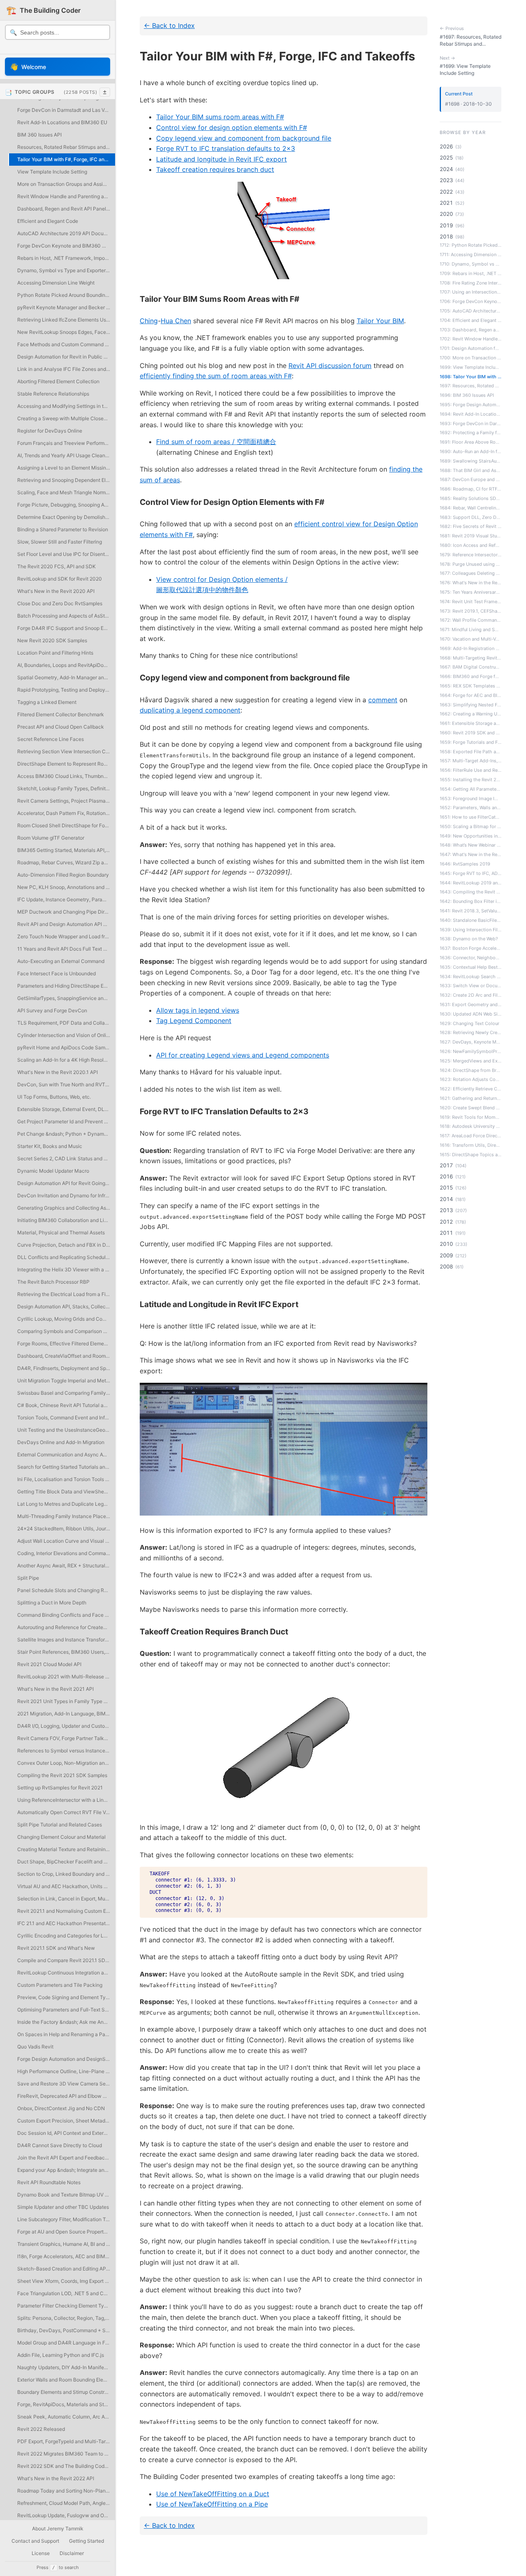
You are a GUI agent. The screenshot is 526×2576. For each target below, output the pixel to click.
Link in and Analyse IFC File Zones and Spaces (66, 369)
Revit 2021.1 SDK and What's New (56, 1948)
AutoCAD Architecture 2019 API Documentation (66, 233)
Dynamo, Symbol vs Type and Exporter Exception (66, 270)
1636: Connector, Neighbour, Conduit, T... (471, 958)
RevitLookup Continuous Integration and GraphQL (66, 1973)
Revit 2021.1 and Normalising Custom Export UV (66, 1911)
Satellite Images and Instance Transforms (64, 1640)
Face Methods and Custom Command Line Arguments (66, 344)
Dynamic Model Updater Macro (53, 1171)
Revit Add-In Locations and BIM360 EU (62, 122)
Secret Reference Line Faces (51, 739)
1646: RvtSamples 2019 (465, 864)
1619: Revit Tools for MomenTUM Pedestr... (471, 1117)
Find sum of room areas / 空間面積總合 (216, 442)
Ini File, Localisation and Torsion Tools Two (66, 1479)
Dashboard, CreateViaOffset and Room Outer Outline (66, 1356)
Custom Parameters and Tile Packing (60, 1985)
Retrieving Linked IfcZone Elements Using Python (66, 320)
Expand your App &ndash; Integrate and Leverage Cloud (66, 2170)
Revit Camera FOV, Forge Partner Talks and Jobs (66, 1738)
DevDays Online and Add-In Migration (61, 1442)
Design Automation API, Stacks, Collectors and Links (66, 1307)
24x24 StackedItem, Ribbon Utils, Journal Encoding (66, 1529)
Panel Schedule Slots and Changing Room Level (66, 1590)
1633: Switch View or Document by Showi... (471, 986)
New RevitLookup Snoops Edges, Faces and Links (66, 332)
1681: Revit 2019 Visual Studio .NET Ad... (471, 536)
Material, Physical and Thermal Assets (61, 1232)
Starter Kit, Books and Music (50, 1146)
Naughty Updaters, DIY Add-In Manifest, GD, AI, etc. (66, 2367)
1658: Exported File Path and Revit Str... (471, 751)
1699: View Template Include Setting (471, 367)
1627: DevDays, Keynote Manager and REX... (471, 1042)
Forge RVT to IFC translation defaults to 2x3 (226, 148)
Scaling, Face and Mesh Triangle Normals (65, 492)
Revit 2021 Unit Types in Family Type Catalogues (66, 1701)
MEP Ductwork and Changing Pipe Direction (66, 912)
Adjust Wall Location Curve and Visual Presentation (66, 1541)
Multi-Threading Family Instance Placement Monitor (66, 1516)
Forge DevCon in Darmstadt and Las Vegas (66, 110)
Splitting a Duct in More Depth (52, 1603)
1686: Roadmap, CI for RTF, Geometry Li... (471, 489)
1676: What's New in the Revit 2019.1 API (471, 583)
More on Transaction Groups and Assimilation (66, 184)
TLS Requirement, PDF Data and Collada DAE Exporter (66, 1023)
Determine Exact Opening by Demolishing (65, 517)
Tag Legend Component (194, 1021)
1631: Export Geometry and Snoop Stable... (471, 1004)
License (41, 2553)
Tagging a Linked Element (47, 702)
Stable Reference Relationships (53, 394)
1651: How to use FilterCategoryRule (471, 817)
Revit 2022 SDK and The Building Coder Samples (66, 2466)
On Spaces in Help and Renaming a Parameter (66, 2034)
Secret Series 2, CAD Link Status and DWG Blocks (66, 1158)
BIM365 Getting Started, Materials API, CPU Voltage (66, 850)
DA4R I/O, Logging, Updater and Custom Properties (66, 1726)
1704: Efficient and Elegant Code (471, 320)
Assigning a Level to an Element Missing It (65, 468)
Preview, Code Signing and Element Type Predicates (66, 1997)
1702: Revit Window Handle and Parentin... (471, 339)
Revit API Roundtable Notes (49, 2182)
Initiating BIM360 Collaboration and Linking (66, 1220)
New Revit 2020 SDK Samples (52, 640)
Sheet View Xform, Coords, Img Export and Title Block (66, 2281)
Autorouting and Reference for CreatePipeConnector (66, 1627)
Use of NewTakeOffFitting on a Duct (213, 2494)
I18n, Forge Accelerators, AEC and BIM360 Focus (66, 2256)
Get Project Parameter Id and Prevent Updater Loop (66, 1121)
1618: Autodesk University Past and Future (471, 1126)
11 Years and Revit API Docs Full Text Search (66, 949)
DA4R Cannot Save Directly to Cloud (60, 2145)
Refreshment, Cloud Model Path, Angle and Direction (66, 2503)
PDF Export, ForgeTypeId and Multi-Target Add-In (66, 2441)
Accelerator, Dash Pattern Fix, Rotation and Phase (66, 813)
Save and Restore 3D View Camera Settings (66, 2084)
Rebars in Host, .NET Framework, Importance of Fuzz (66, 258)
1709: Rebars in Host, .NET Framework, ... (471, 273)
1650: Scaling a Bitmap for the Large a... (471, 826)
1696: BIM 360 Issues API (467, 395)
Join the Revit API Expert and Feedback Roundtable (66, 2158)
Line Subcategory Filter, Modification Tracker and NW (66, 2219)
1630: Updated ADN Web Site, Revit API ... (471, 1014)
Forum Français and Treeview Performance (66, 443)
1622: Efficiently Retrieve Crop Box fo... (471, 1089)
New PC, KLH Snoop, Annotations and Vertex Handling (66, 887)
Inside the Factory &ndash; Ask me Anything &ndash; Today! (66, 2022)
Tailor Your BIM (380, 321)
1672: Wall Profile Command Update (471, 620)
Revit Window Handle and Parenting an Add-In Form (66, 196)
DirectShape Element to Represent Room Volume (66, 764)
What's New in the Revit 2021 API (55, 1689)
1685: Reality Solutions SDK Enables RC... (471, 498)
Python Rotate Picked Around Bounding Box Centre (66, 295)
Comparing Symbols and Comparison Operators (66, 1331)
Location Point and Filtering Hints (55, 653)
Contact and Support (35, 2541)
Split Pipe (28, 1578)
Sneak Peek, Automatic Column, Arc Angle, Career (66, 2417)
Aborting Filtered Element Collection (58, 381)
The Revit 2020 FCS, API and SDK (57, 566)
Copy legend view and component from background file (244, 138)
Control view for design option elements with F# (232, 127)
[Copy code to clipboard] (417, 1876)
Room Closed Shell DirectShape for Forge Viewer (66, 825)
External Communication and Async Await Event (66, 1455)
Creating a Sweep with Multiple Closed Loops (66, 418)
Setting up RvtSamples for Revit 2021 (60, 1788)
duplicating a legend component (190, 710)
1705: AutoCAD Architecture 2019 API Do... (471, 311)
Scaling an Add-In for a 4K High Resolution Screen (66, 1060)
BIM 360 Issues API (39, 135)
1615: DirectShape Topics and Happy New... (471, 1155)
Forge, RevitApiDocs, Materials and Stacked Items (66, 2404)
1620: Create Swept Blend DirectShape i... (471, 1108)
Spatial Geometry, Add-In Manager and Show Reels (66, 677)
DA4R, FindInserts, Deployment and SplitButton (66, 1368)
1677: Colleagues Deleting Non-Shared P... (471, 573)
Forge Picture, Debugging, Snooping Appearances (66, 505)
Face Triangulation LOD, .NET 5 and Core (64, 2293)
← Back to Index (169, 25)
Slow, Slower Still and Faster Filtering (60, 542)
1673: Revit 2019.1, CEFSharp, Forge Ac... (471, 611)
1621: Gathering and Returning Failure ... (471, 1098)
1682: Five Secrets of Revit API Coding (471, 526)
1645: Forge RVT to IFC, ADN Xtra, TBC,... (471, 873)
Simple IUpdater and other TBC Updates (63, 2207)
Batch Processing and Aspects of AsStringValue (66, 616)
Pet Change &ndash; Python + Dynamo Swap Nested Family (66, 1134)
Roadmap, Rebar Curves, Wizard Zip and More (66, 862)
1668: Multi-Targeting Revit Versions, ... (471, 657)
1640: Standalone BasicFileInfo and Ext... (471, 920)
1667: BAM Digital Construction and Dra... (471, 667)
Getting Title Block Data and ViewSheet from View (66, 1492)
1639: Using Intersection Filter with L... (471, 929)
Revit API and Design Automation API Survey (66, 924)
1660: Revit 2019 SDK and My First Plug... (471, 733)
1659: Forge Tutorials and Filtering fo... (471, 742)
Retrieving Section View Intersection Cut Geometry (66, 751)
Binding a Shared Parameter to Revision (63, 529)
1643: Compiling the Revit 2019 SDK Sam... (471, 892)
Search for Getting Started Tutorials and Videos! (66, 1467)
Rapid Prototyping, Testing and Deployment (66, 690)
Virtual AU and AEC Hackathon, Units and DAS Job (66, 1886)
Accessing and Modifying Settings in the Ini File (66, 406)
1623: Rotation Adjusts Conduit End (471, 1079)
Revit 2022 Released (41, 2429)
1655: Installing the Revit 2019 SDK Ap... (471, 780)
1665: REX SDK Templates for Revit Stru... (471, 686)
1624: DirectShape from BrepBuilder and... (471, 1070)
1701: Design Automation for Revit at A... (471, 348)
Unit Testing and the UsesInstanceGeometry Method (66, 1430)
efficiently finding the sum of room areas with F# (216, 376)
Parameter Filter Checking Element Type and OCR (66, 2306)
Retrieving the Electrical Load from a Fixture (66, 1294)
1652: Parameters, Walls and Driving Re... (471, 808)
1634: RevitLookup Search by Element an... (471, 976)
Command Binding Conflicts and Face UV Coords (66, 1615)
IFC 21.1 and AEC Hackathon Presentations (66, 1923)
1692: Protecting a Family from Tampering (471, 433)
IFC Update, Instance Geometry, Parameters (66, 899)
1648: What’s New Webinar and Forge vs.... (471, 845)
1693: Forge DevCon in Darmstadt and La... (471, 423)
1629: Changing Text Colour (469, 1023)
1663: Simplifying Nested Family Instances (471, 704)
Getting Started (87, 2541)
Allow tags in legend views (198, 1010)
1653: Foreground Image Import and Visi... (471, 798)
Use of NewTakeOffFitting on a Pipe (212, 2504)
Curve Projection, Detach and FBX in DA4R (66, 1245)
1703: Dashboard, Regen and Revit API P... (471, 329)
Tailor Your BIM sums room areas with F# (220, 117)
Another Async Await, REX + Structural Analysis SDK (66, 1566)
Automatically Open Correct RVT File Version (66, 1812)
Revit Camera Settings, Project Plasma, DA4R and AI (66, 801)
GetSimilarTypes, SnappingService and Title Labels (66, 998)
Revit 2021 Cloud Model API (49, 1664)
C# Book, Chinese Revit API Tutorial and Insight (66, 1405)
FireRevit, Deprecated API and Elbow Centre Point (66, 2096)
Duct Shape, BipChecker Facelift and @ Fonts (66, 1862)
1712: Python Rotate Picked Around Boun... (471, 245)
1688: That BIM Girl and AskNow (471, 470)
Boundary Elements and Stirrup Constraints (66, 2392)
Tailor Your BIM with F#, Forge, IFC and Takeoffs (66, 159)
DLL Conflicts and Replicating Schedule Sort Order (66, 1257)
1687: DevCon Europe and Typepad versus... (471, 479)
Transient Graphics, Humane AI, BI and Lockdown (66, 2244)
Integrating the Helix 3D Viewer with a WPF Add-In (66, 1269)
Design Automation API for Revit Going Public (66, 1183)
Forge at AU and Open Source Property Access (66, 2232)
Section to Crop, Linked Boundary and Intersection (66, 1874)
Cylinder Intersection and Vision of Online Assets (66, 1035)
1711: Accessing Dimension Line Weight (471, 255)
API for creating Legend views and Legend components (243, 1055)
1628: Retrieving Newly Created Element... (471, 1032)
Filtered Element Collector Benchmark (61, 714)
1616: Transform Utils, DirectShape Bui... (471, 1145)
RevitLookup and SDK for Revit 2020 (60, 579)
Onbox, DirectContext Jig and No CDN (61, 2108)
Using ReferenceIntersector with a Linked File (66, 1800)
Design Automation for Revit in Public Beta (66, 357)
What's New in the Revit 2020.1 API (58, 1072)
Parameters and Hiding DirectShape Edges (66, 986)
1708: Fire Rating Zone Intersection (471, 282)
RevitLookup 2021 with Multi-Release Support (66, 1677)
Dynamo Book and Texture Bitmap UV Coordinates (66, 2195)
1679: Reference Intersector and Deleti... (471, 555)
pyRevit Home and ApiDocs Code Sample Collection (66, 1047)
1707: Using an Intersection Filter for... (471, 292)
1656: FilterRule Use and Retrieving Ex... (471, 770)
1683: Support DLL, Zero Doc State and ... (471, 517)
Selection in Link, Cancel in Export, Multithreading (66, 1899)
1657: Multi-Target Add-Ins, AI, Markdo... (471, 761)
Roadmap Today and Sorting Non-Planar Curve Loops (66, 2491)
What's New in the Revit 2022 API (56, 2478)
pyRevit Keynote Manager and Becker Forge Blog (66, 307)
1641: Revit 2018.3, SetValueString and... (471, 911)
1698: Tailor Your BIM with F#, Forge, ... (471, 376)
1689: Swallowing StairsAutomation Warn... (471, 461)
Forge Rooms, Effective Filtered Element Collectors (66, 1344)
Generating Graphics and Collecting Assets (66, 1208)
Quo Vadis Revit (35, 2047)
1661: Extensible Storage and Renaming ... (471, 723)
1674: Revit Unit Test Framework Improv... (471, 602)
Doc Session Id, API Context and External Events (66, 2133)
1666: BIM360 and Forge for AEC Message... (471, 676)
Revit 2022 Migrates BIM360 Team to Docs (66, 2454)
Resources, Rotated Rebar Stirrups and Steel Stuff (66, 147)
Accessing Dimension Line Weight (56, 283)
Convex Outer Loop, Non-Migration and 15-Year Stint (66, 1763)
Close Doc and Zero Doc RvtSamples (60, 603)
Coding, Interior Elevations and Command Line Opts (66, 1553)
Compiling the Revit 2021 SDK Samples (62, 1775)
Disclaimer (72, 2553)
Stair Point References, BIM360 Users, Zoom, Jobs (66, 1652)
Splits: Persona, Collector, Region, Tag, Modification (66, 2318)
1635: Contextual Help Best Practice (471, 967)
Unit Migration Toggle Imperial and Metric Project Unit (66, 1381)
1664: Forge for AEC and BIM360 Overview (471, 695)
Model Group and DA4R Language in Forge (66, 2343)
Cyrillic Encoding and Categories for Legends (66, 1936)
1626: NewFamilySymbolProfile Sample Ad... (471, 1051)
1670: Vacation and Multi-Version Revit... (471, 639)
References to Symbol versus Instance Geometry (66, 1751)
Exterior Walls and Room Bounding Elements (66, 2380)
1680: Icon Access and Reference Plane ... (471, 545)
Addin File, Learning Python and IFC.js (61, 2355)
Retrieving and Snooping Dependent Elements (66, 480)
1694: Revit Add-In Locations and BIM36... (471, 414)
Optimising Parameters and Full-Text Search (66, 2010)
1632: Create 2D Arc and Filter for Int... (471, 995)
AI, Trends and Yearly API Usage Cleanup (64, 455)
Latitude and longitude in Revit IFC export (221, 159)
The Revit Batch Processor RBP (53, 1282)
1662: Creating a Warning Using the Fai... (471, 714)
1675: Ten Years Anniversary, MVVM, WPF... (471, 592)
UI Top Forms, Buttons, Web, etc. (54, 1097)
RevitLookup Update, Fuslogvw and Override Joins (66, 2515)
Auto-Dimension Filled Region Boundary (63, 875)
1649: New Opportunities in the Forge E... (471, 836)
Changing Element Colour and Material (61, 1837)
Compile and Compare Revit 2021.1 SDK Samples (66, 1960)
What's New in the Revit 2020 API (56, 591)
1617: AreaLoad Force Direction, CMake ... (471, 1136)
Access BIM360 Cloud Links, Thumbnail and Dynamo (66, 776)
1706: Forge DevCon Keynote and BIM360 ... (471, 301)
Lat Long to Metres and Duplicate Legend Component (66, 1504)
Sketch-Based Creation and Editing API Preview (66, 2269)
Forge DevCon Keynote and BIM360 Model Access (66, 246)
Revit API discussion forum (330, 366)
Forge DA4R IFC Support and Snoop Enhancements (66, 628)
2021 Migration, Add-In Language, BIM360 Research (66, 1714)
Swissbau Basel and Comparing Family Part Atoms (66, 1393)
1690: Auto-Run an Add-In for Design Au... (471, 451)
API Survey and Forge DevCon (52, 1010)
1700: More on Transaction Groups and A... (471, 358)
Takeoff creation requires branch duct (215, 169)
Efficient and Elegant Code (48, 221)
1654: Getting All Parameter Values (471, 789)
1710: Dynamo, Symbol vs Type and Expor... (471, 264)
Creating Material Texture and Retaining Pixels (66, 1849)
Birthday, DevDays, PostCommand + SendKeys (66, 2330)
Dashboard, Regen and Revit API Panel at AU (66, 209)
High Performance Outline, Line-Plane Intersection (66, 2071)
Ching (149, 321)
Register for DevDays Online (50, 431)
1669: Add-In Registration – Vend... (471, 648)
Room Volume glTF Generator (51, 838)
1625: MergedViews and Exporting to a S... (471, 1061)
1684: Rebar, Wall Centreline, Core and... (471, 508)
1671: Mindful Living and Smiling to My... (471, 630)
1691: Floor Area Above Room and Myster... (471, 442)
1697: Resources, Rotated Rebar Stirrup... (471, 386)
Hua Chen (176, 321)
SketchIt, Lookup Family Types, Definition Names (66, 788)
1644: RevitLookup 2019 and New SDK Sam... (471, 882)
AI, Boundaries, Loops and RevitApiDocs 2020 (66, 665)
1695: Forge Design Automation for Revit (471, 405)
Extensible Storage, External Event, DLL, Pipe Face (66, 1109)
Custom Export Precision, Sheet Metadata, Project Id (66, 2121)
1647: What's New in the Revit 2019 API (471, 854)
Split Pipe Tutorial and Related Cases (60, 1825)
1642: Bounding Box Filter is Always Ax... (471, 901)
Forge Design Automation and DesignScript (66, 2059)
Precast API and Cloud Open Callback (61, 727)
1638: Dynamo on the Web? (469, 939)
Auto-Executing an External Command (61, 961)
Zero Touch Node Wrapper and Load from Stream (66, 936)
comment (383, 700)
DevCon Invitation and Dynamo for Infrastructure (66, 1195)
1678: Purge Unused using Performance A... (471, 564)
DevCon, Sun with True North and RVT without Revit (66, 1084)
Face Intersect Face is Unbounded (57, 973)
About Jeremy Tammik (58, 2529)
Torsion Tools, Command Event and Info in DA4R (66, 1418)
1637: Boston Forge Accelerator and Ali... (471, 948)
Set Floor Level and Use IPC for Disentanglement (66, 554)
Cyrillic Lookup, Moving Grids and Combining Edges (66, 1319)
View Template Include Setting (52, 172)
